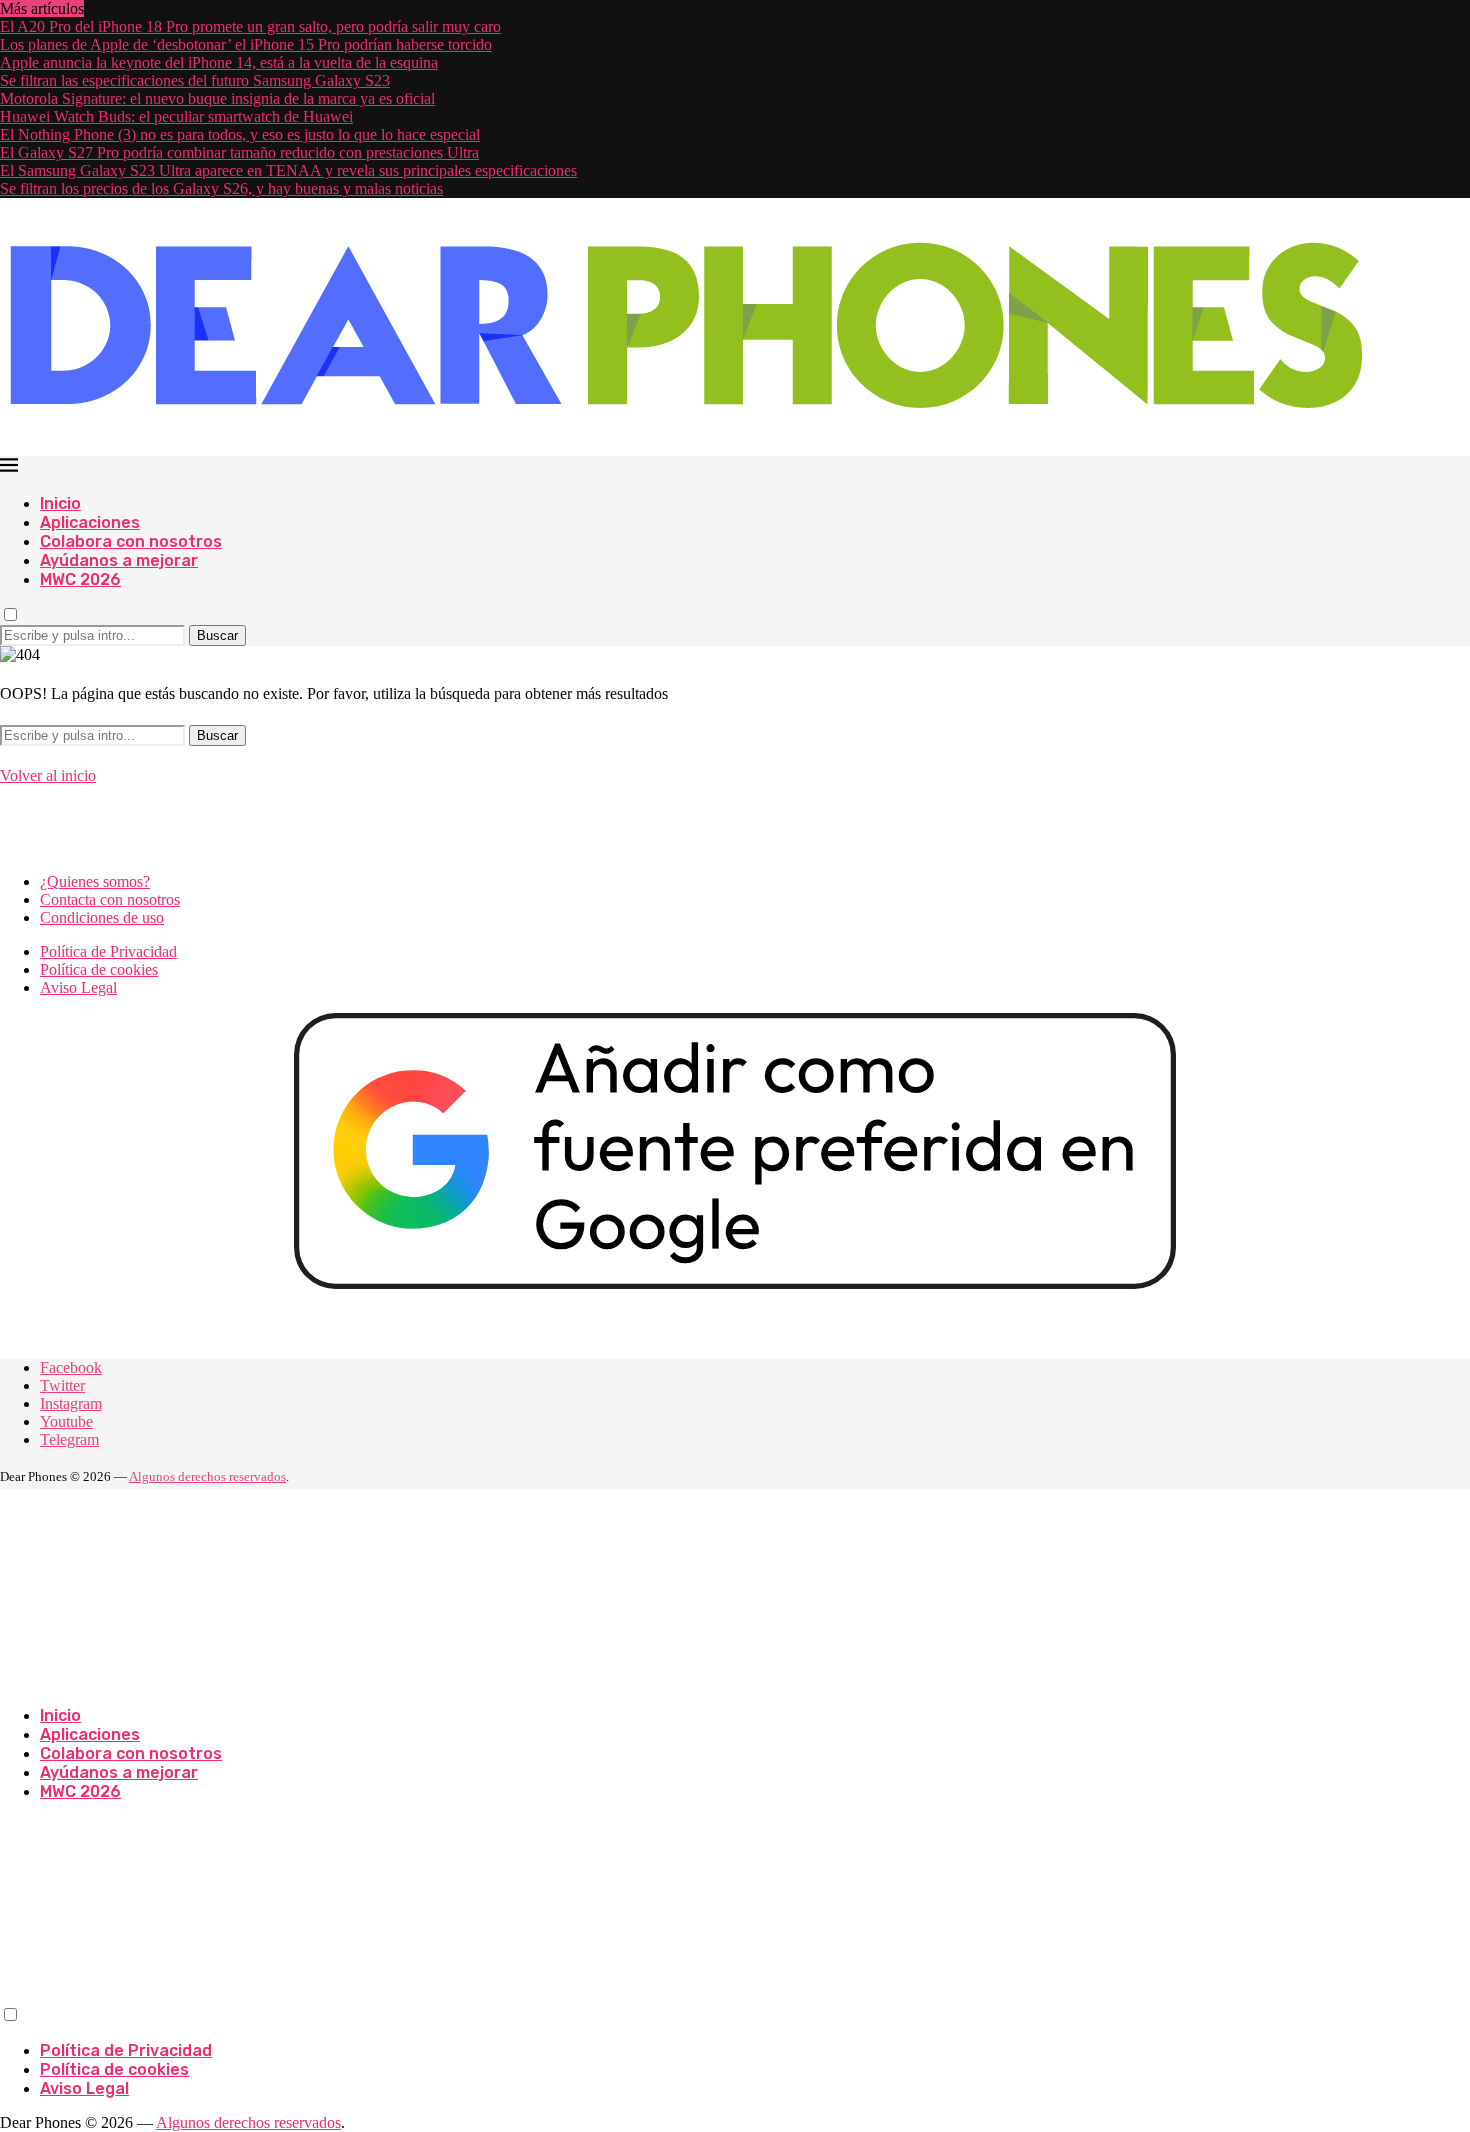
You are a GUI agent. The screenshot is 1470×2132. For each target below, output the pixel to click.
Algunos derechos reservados (207, 1476)
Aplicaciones (90, 522)
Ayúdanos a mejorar (119, 560)
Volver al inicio (48, 775)
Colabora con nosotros (131, 541)
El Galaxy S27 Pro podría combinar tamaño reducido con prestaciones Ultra (239, 152)
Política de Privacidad (108, 951)
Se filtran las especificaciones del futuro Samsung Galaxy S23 (195, 80)
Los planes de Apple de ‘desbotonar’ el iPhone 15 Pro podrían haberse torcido (246, 44)
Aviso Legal (78, 987)
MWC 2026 (80, 579)
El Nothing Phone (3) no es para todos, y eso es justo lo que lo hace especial (240, 134)
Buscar (217, 635)
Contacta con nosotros (110, 899)
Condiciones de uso (102, 917)
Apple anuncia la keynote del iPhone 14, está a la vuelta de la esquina (219, 62)
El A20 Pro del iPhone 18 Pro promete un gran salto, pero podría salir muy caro (250, 26)
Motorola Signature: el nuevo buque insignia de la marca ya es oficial (217, 98)
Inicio (60, 503)
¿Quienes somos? (95, 881)
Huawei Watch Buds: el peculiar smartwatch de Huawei (176, 116)
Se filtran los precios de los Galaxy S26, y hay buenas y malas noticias (221, 188)
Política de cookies (99, 969)
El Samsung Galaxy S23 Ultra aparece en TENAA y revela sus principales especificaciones (288, 170)
